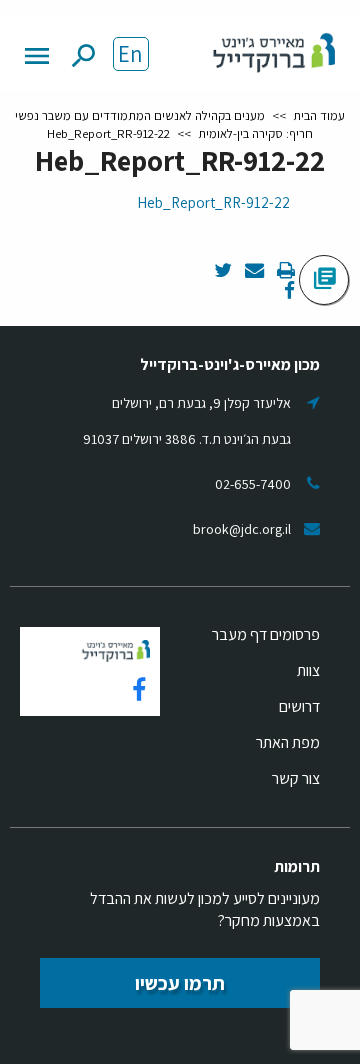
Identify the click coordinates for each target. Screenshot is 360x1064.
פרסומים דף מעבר (266, 634)
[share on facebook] (289, 291)
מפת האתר (288, 742)
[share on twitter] (223, 271)
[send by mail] (253, 271)
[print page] (284, 271)
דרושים (299, 706)
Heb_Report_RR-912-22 (213, 202)
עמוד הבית (319, 115)
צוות (308, 670)
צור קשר (296, 778)
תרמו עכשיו (180, 983)
